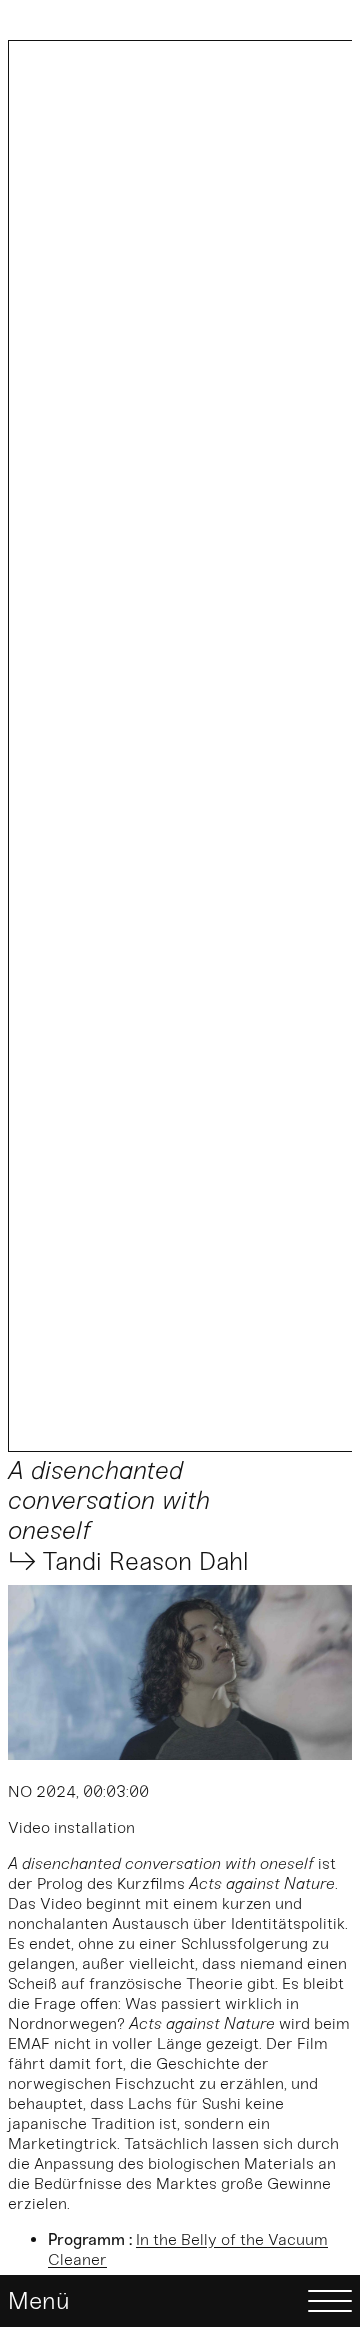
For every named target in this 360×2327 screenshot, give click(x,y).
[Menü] (180, 2301)
